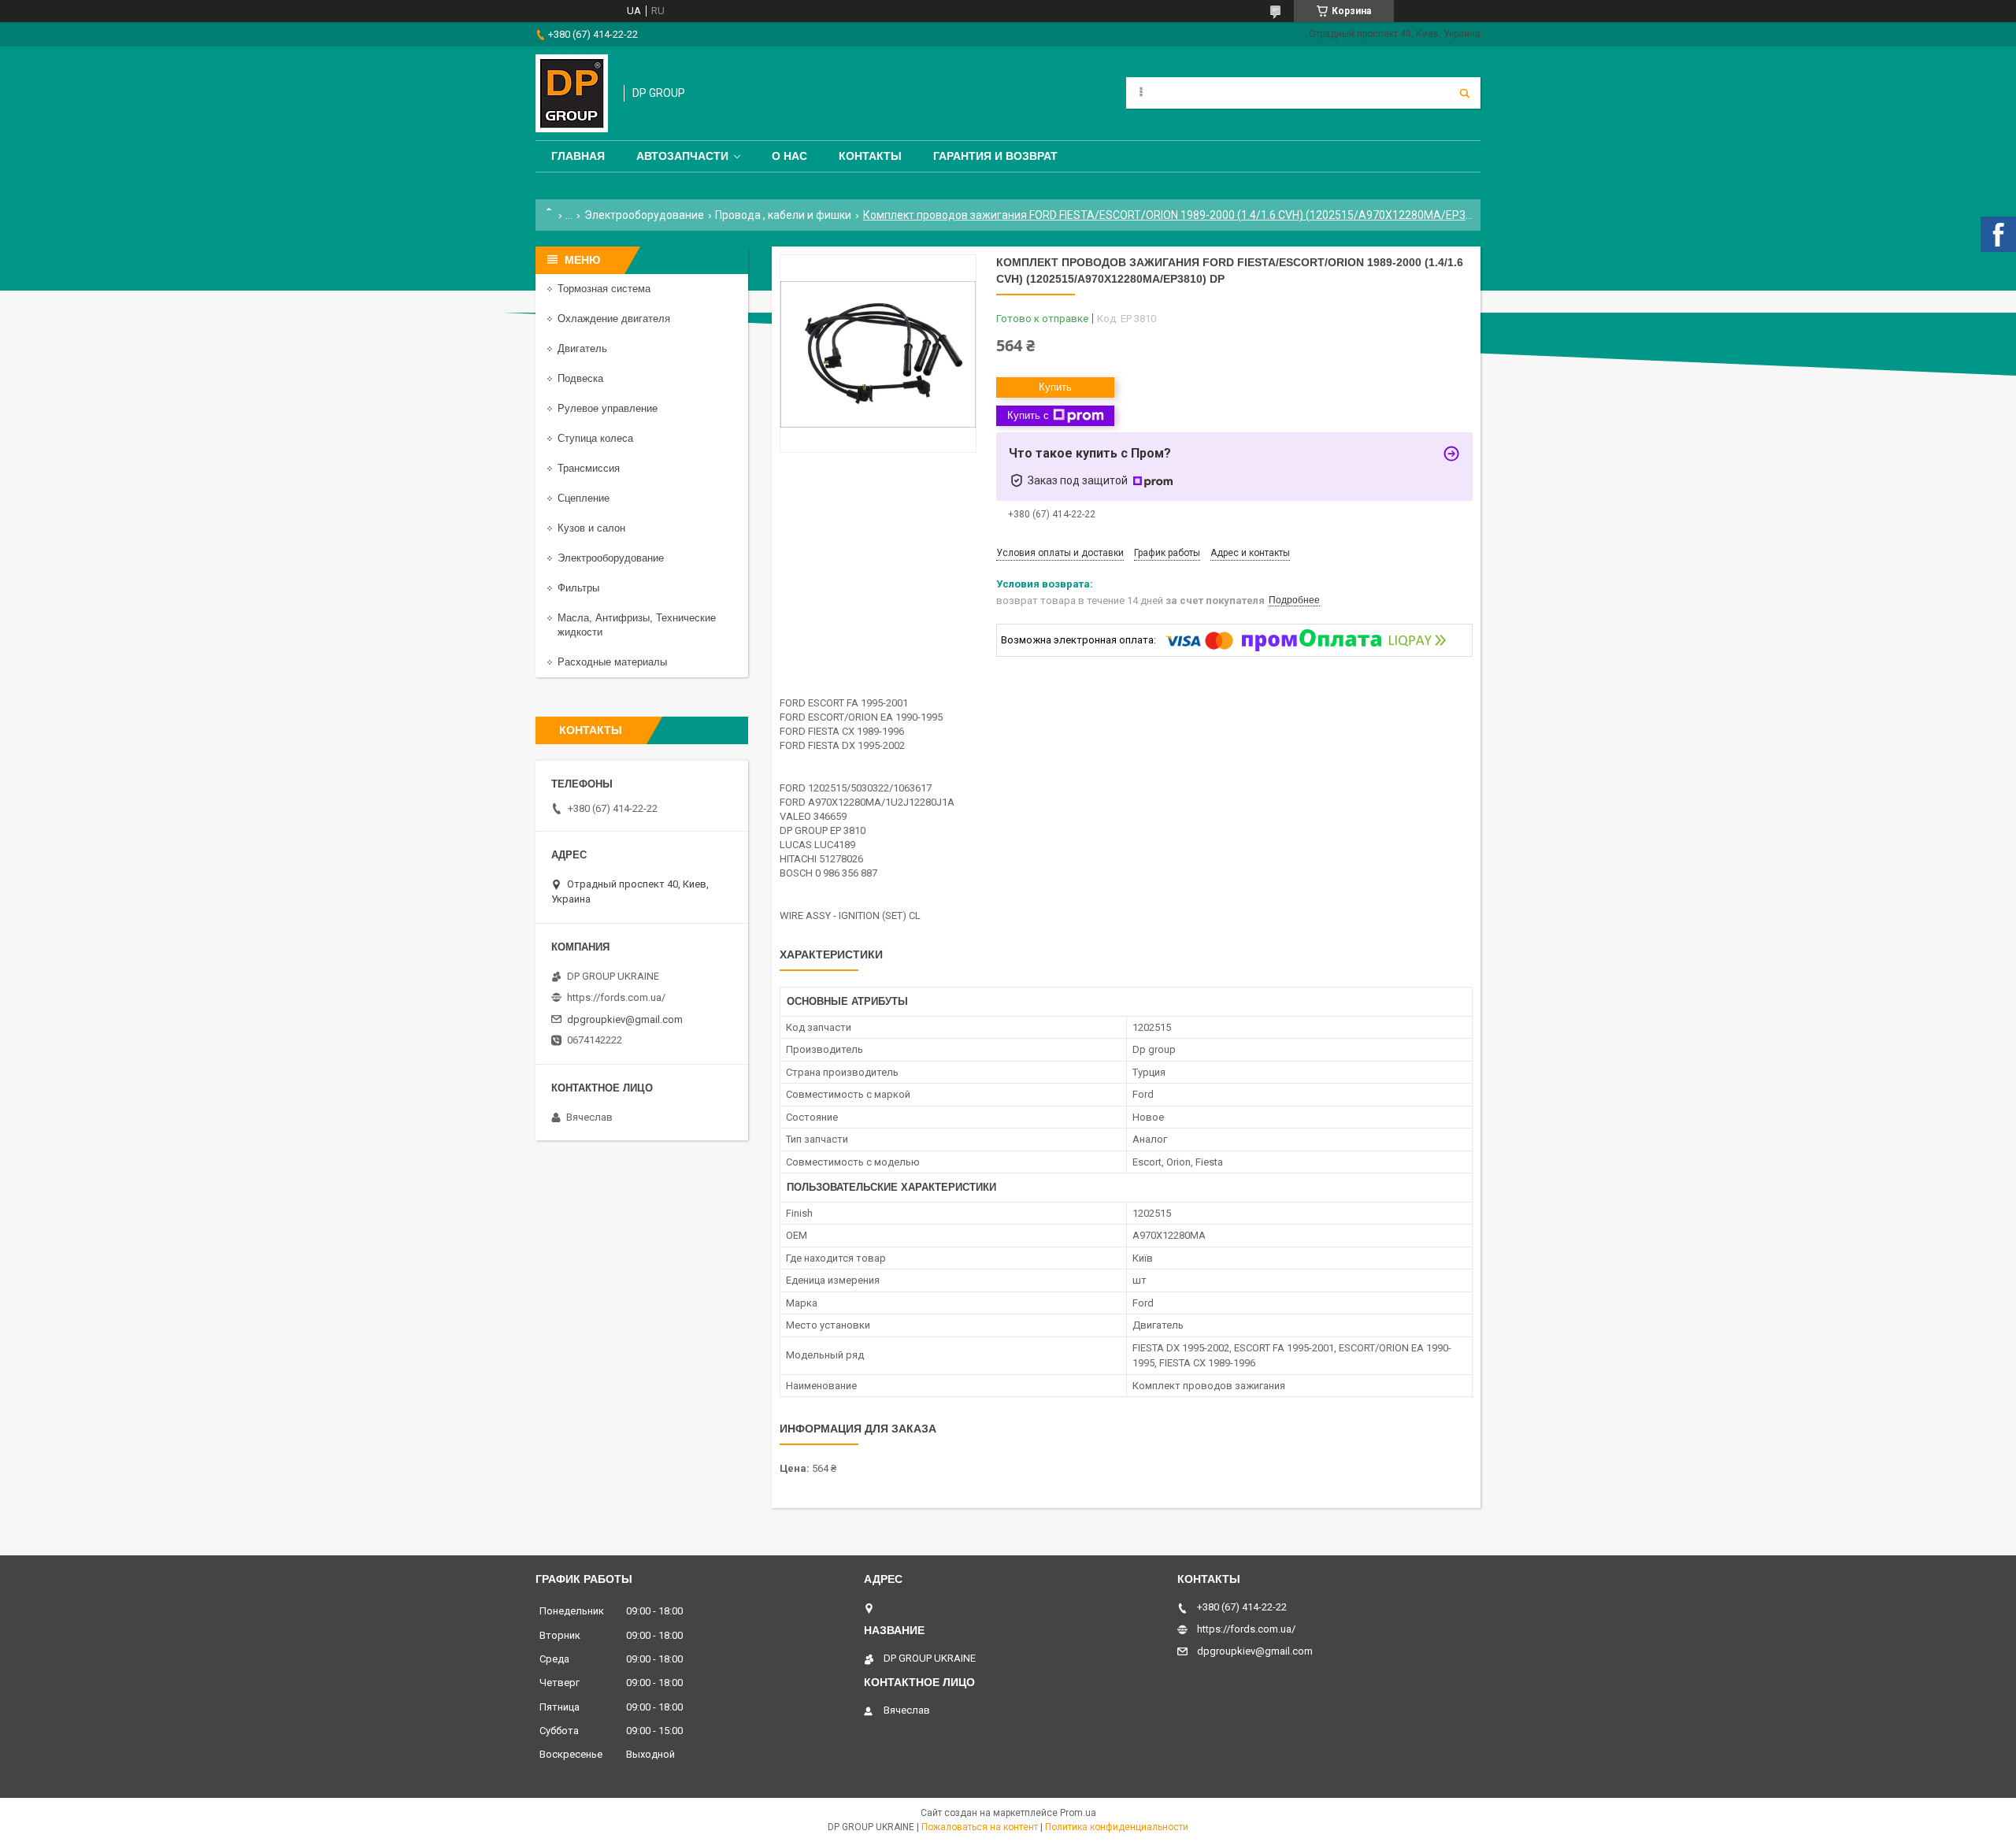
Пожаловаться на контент (980, 1827)
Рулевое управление (608, 408)
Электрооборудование (644, 215)
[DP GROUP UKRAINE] (572, 93)
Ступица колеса (595, 438)
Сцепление (584, 498)
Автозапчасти (682, 156)
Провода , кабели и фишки (783, 215)
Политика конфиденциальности (1117, 1827)
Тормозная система (604, 289)
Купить (1055, 387)
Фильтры (578, 588)
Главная (578, 156)
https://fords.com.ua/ (616, 997)
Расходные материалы (612, 662)
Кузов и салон (591, 528)
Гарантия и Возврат (995, 156)
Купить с (1028, 415)
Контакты (870, 156)
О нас (789, 156)
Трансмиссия (589, 468)
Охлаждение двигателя (614, 319)
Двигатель (582, 348)
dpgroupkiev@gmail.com (625, 1019)
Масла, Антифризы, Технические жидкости (637, 625)
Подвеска (580, 378)
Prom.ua (1078, 1813)
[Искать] (1465, 93)
